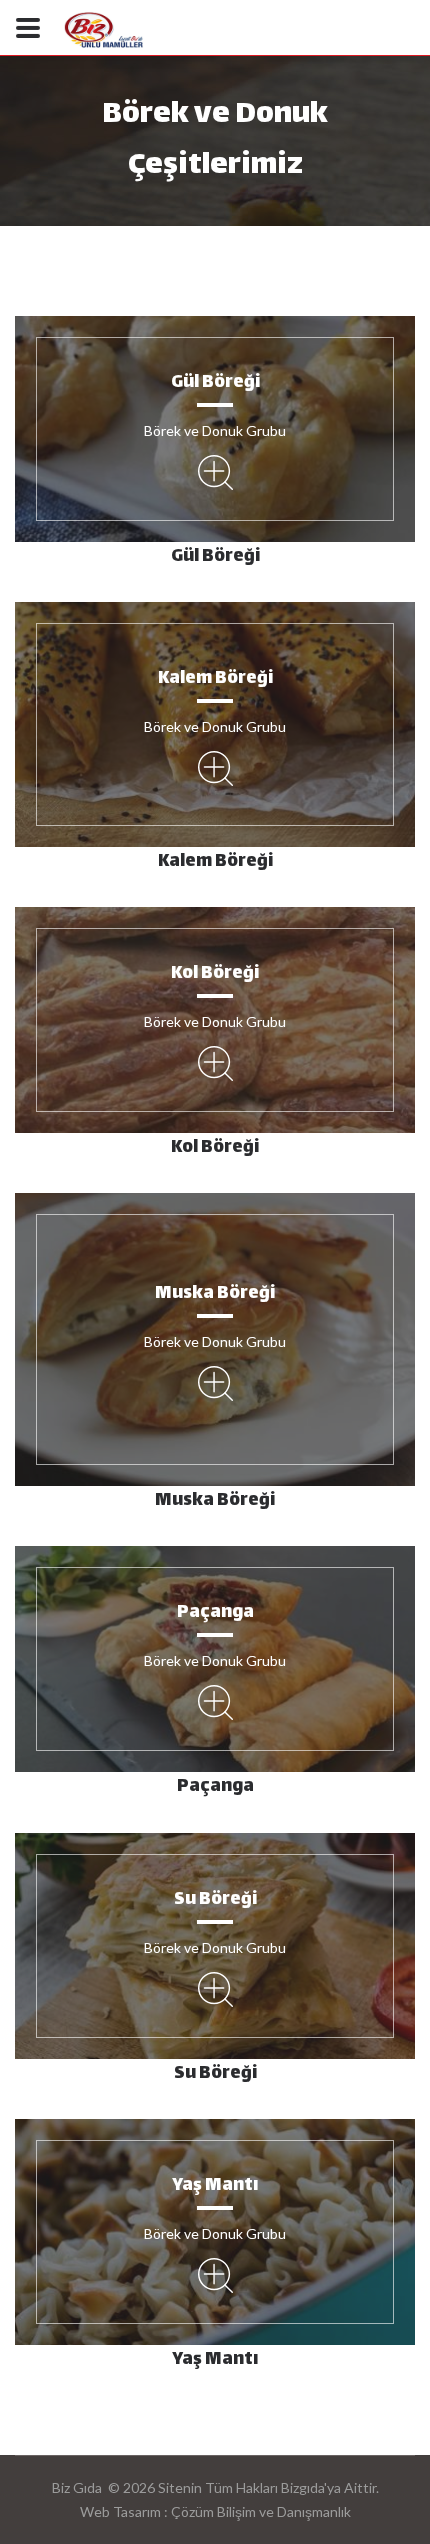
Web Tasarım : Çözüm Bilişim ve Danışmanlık (215, 2511)
